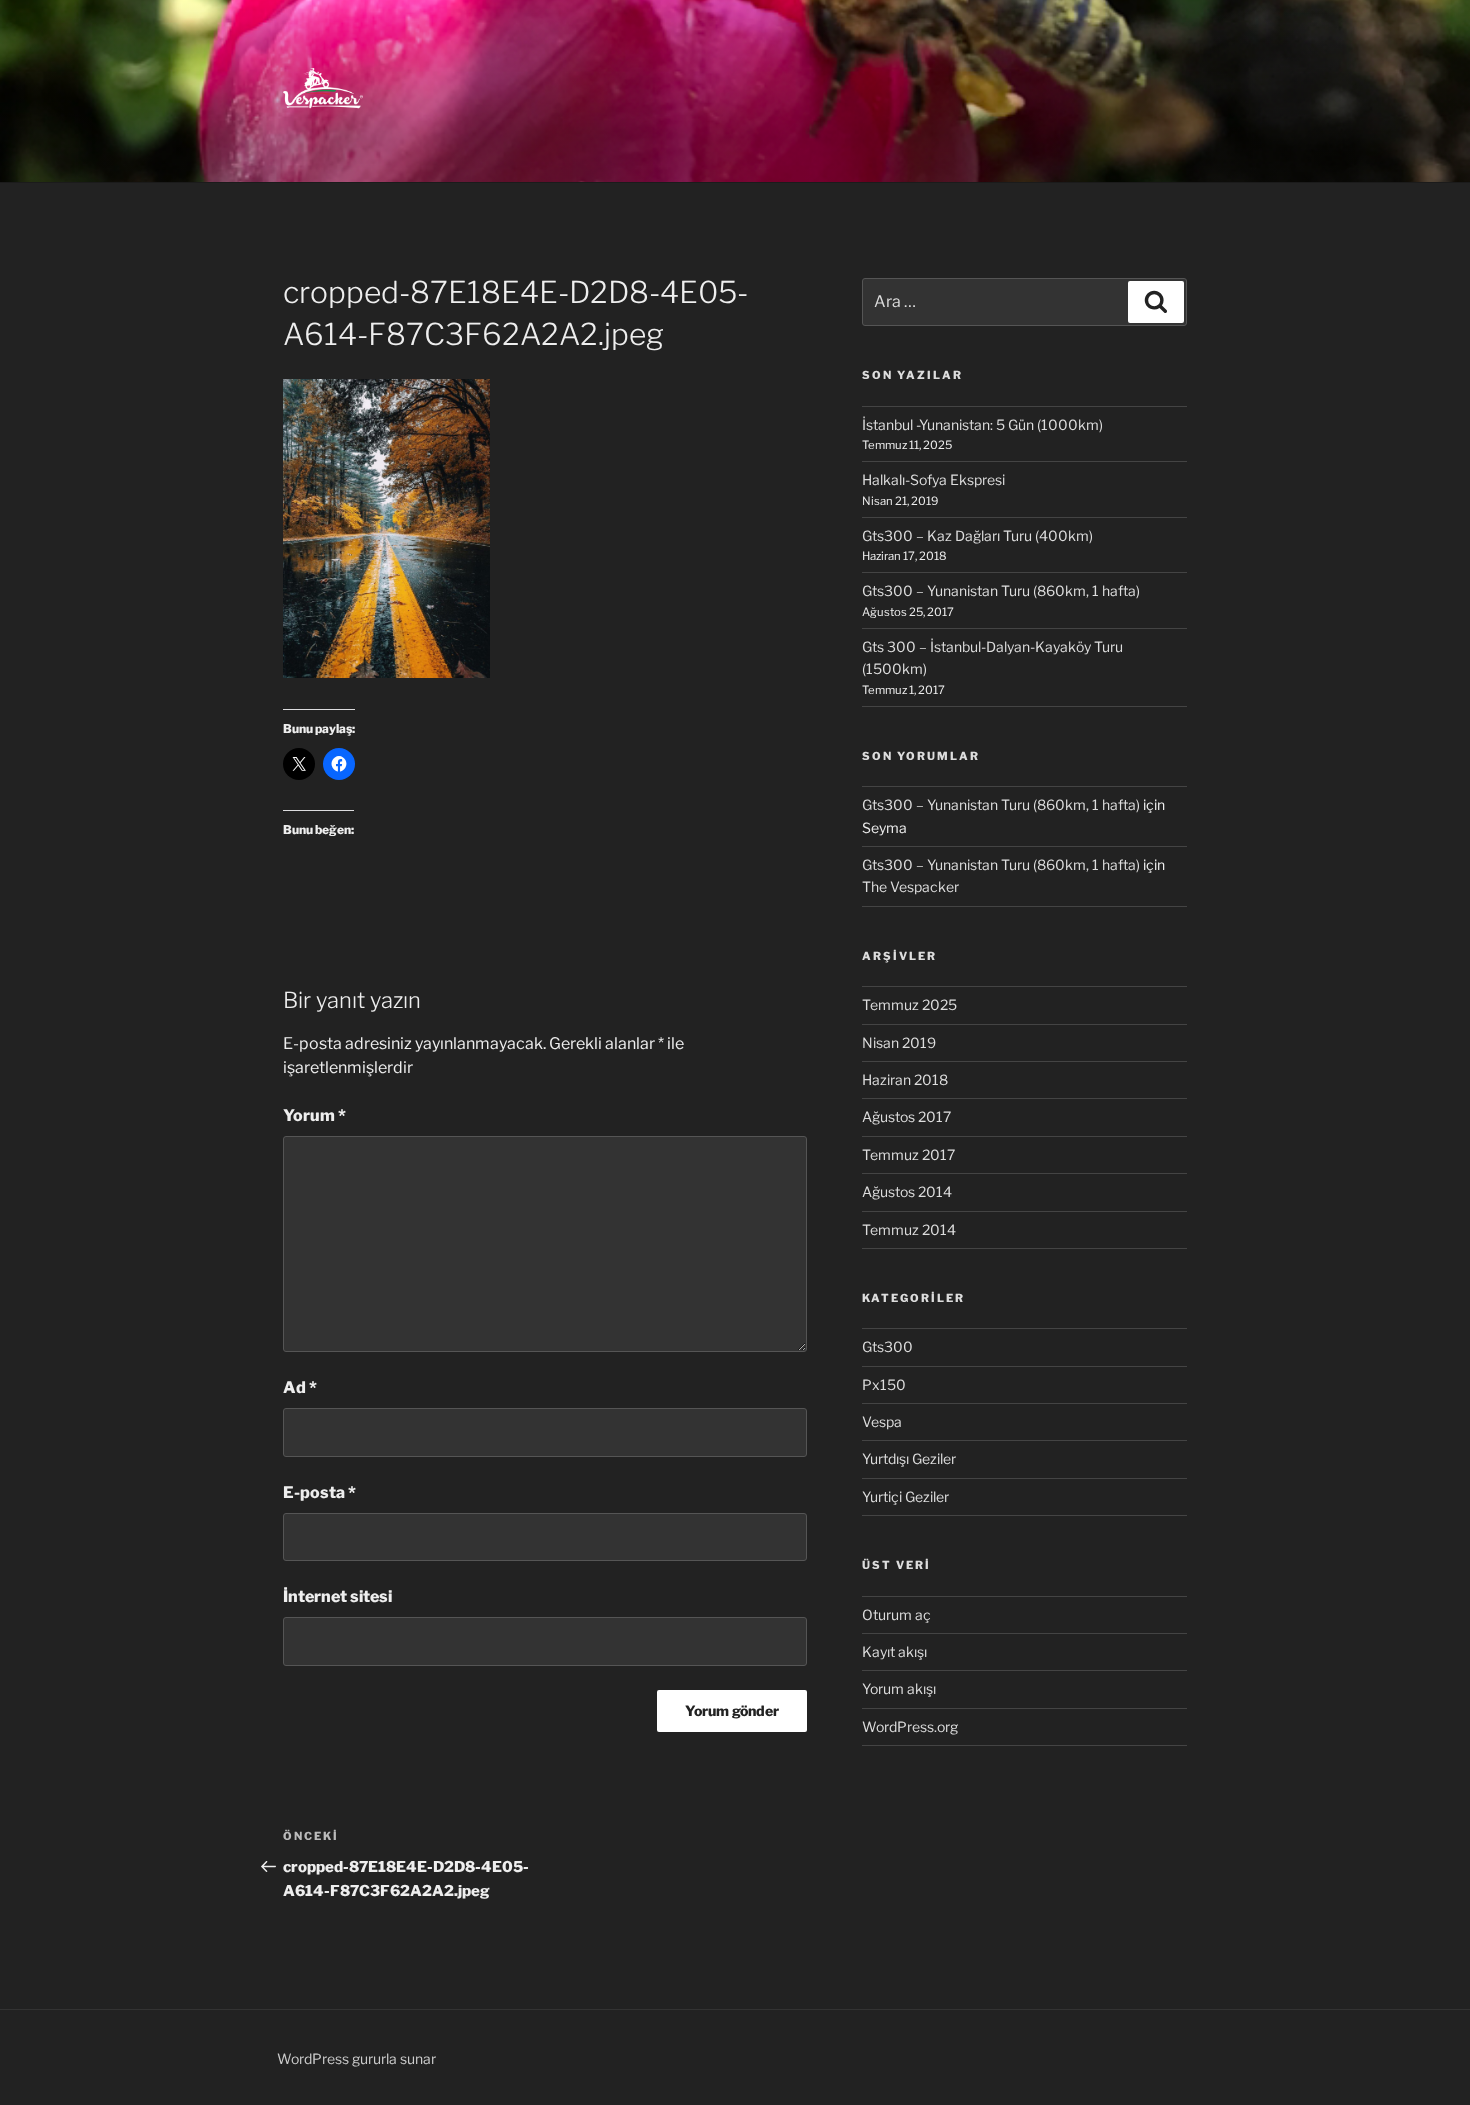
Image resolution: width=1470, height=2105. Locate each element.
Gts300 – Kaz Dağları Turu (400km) (977, 535)
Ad (300, 1387)
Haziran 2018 (905, 1079)
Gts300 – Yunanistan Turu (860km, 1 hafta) (1001, 590)
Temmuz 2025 (909, 1004)
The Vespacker (910, 886)
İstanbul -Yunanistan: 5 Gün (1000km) (982, 424)
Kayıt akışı (894, 1651)
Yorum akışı (899, 1688)
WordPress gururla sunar (356, 2058)
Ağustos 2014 (907, 1191)
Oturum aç (896, 1614)
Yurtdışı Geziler (909, 1458)
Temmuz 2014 (909, 1229)
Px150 (884, 1384)
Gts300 (887, 1346)
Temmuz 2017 (908, 1154)
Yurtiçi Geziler (905, 1496)
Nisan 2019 (899, 1042)
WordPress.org (910, 1726)
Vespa (882, 1421)
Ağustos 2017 (906, 1116)
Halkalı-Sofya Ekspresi (933, 479)
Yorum (314, 1115)
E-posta (319, 1492)
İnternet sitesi (337, 1596)
